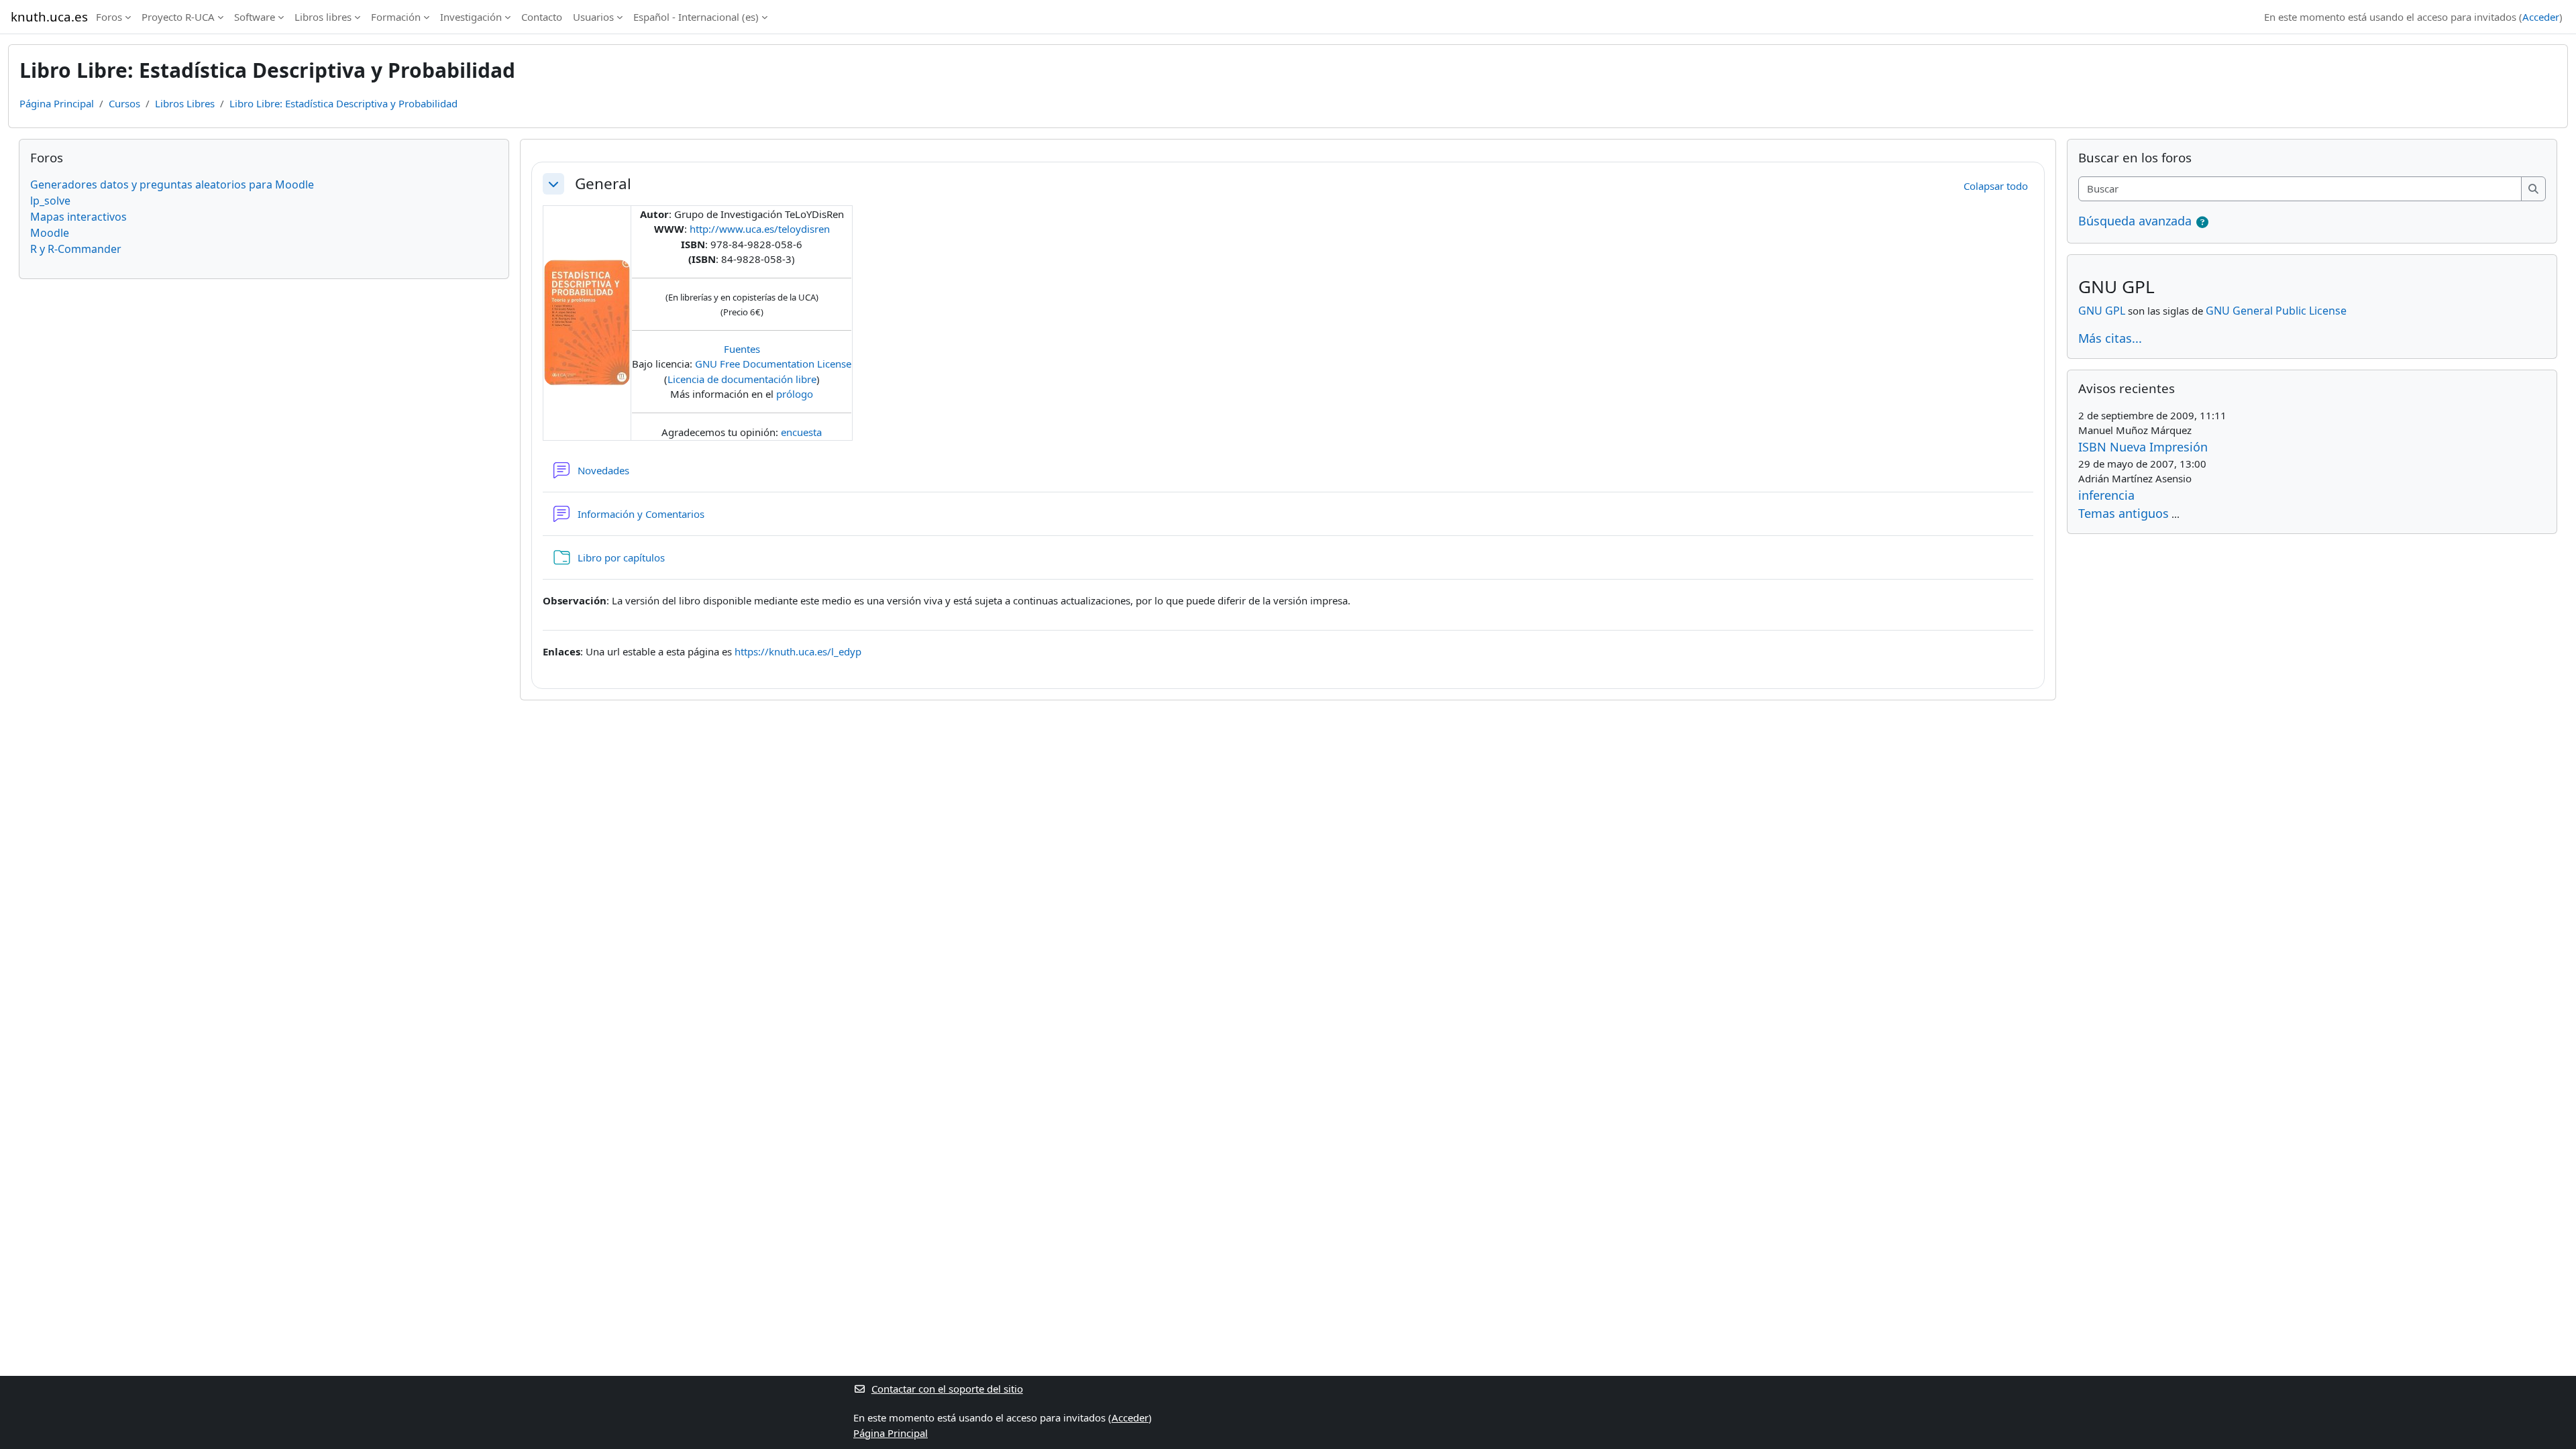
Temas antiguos (2124, 513)
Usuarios (593, 17)
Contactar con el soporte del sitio (947, 1389)
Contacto (542, 17)
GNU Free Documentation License (773, 364)
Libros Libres (185, 103)
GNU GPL (2102, 311)
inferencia (2106, 495)
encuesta (801, 432)
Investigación (471, 17)
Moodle (50, 233)
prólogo (795, 394)
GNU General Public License (2276, 311)
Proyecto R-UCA (178, 17)
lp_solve (50, 201)
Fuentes (742, 349)
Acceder (2541, 17)
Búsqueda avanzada (2135, 221)
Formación (396, 17)
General (603, 183)
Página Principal (57, 103)
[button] (553, 184)
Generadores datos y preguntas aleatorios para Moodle (172, 184)
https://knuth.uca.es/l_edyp (798, 651)
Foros (109, 17)
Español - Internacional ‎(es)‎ (696, 17)
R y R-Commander (76, 249)
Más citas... (2110, 338)
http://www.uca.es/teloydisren (760, 229)
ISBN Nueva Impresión (2143, 447)
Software (255, 17)
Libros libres (323, 17)
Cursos (124, 103)
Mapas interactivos (78, 217)
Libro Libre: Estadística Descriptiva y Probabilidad (343, 103)
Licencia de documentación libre (742, 379)
